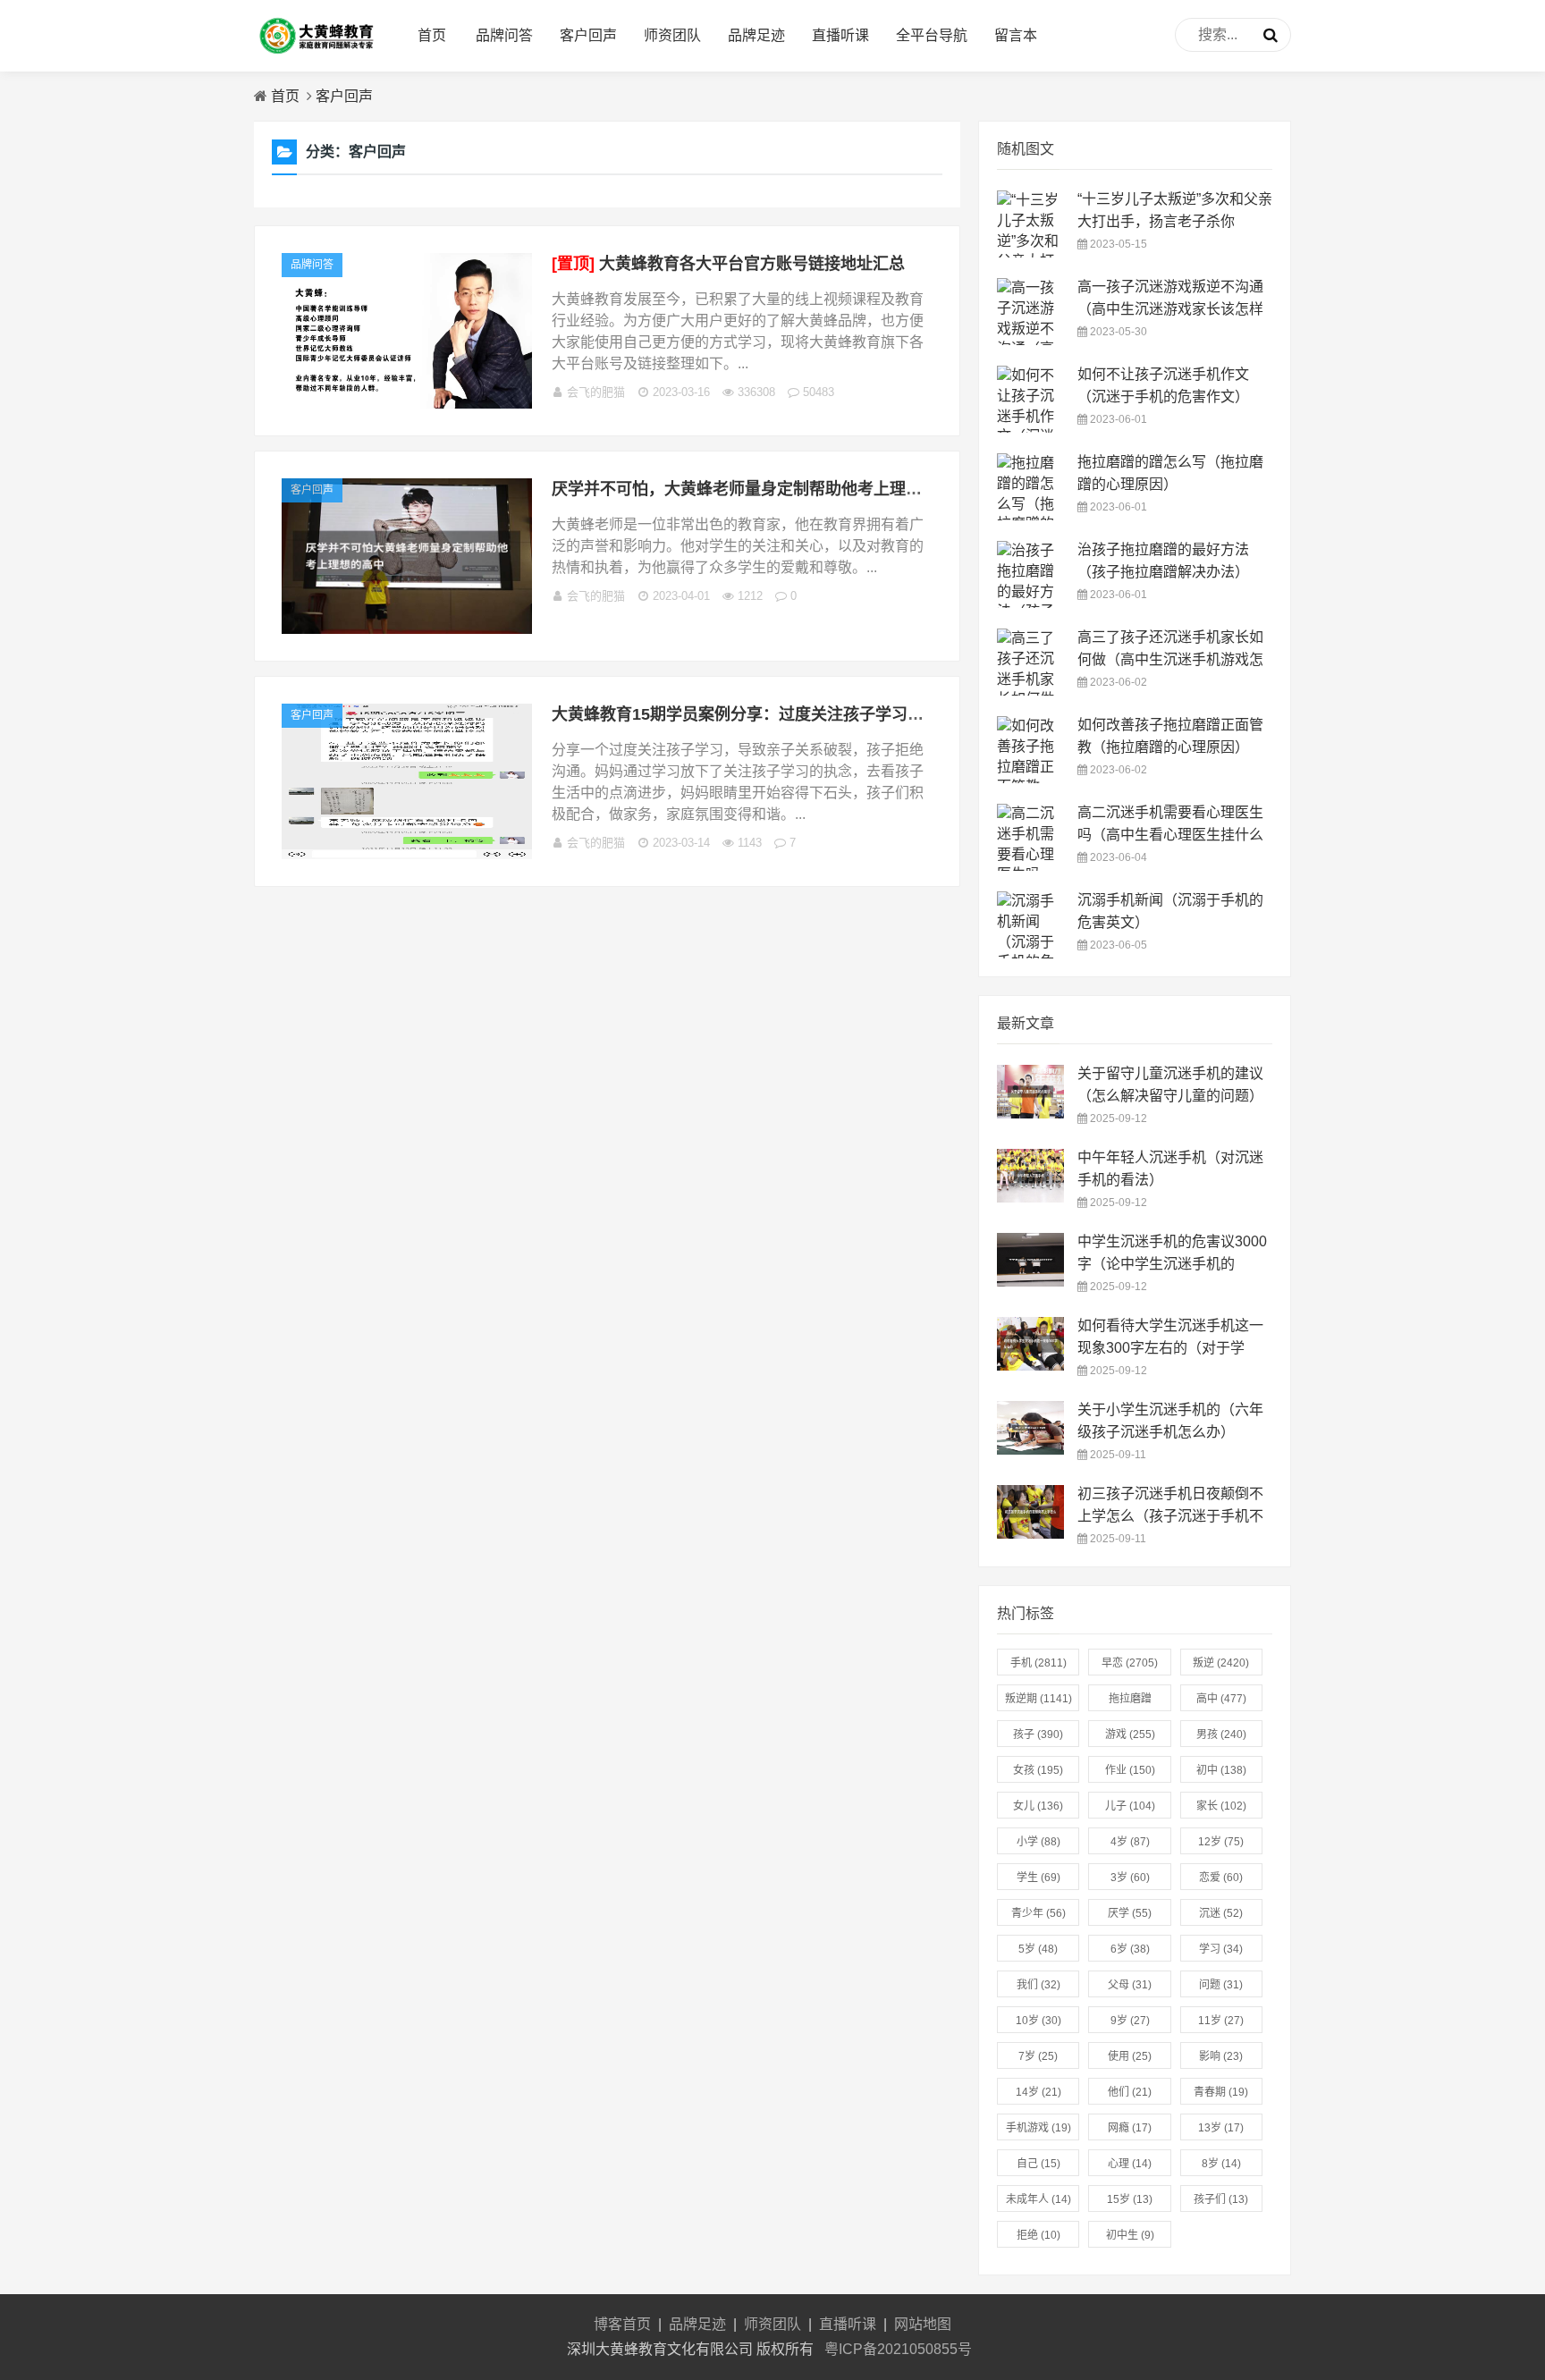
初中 (1221, 1770)
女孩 (1038, 1770)
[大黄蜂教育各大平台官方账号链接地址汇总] (407, 404)
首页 (432, 35)
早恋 (1130, 1663)
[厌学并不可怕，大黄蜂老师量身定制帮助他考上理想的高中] (407, 629)
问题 (1221, 1985)
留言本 (1016, 35)
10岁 (1038, 2021)
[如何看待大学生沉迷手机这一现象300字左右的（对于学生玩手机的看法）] (1030, 1366)
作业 (1130, 1770)
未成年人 (1038, 2199)
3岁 (1130, 1878)
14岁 (1038, 2092)
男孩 (1221, 1734)
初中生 (1130, 2235)
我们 (1038, 1985)
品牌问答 (504, 35)
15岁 (1130, 2199)
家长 (1221, 1806)
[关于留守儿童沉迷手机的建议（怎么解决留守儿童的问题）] (1030, 1114)
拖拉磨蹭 (1130, 1702)
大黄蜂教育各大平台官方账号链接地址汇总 (728, 264)
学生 (1038, 1878)
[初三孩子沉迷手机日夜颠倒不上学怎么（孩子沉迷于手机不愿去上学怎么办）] (1030, 1534)
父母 (1130, 1985)
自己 (1038, 2164)
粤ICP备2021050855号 (898, 2349)
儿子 (1130, 1806)
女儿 (1038, 1806)
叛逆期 (1038, 1699)
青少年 (1038, 1913)
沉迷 (1221, 1913)
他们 (1130, 2092)
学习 (1221, 1949)
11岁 (1221, 2021)
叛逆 (1221, 1663)
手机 (1038, 1663)
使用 (1130, 2056)
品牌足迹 (756, 35)
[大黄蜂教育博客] (317, 54)
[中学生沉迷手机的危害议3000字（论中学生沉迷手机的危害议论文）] (1030, 1282)
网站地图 (923, 2324)
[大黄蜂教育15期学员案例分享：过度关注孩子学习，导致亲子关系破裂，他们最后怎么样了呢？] (407, 854)
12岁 (1221, 1842)
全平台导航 (932, 35)
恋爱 (1221, 1878)
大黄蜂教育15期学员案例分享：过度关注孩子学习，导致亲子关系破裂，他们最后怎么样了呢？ (891, 714)
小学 (1038, 1842)
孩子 (1038, 1734)
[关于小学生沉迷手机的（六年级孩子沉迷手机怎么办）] (1030, 1450)
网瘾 (1130, 2128)
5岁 (1038, 1949)
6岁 (1130, 1949)
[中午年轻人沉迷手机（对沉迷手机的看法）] (1030, 1198)
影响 (1221, 2056)
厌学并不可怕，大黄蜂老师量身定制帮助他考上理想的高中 (761, 489)
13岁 (1221, 2128)
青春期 (1221, 2092)
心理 (1130, 2164)
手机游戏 (1038, 2128)
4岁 (1130, 1842)
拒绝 (1038, 2235)
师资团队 (672, 35)
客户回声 (588, 35)
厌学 (1130, 1913)
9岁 (1130, 2021)
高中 (1221, 1699)
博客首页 (622, 2324)
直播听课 (840, 35)
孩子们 (1221, 2199)
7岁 (1038, 2056)
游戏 (1130, 1734)
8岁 (1221, 2164)
